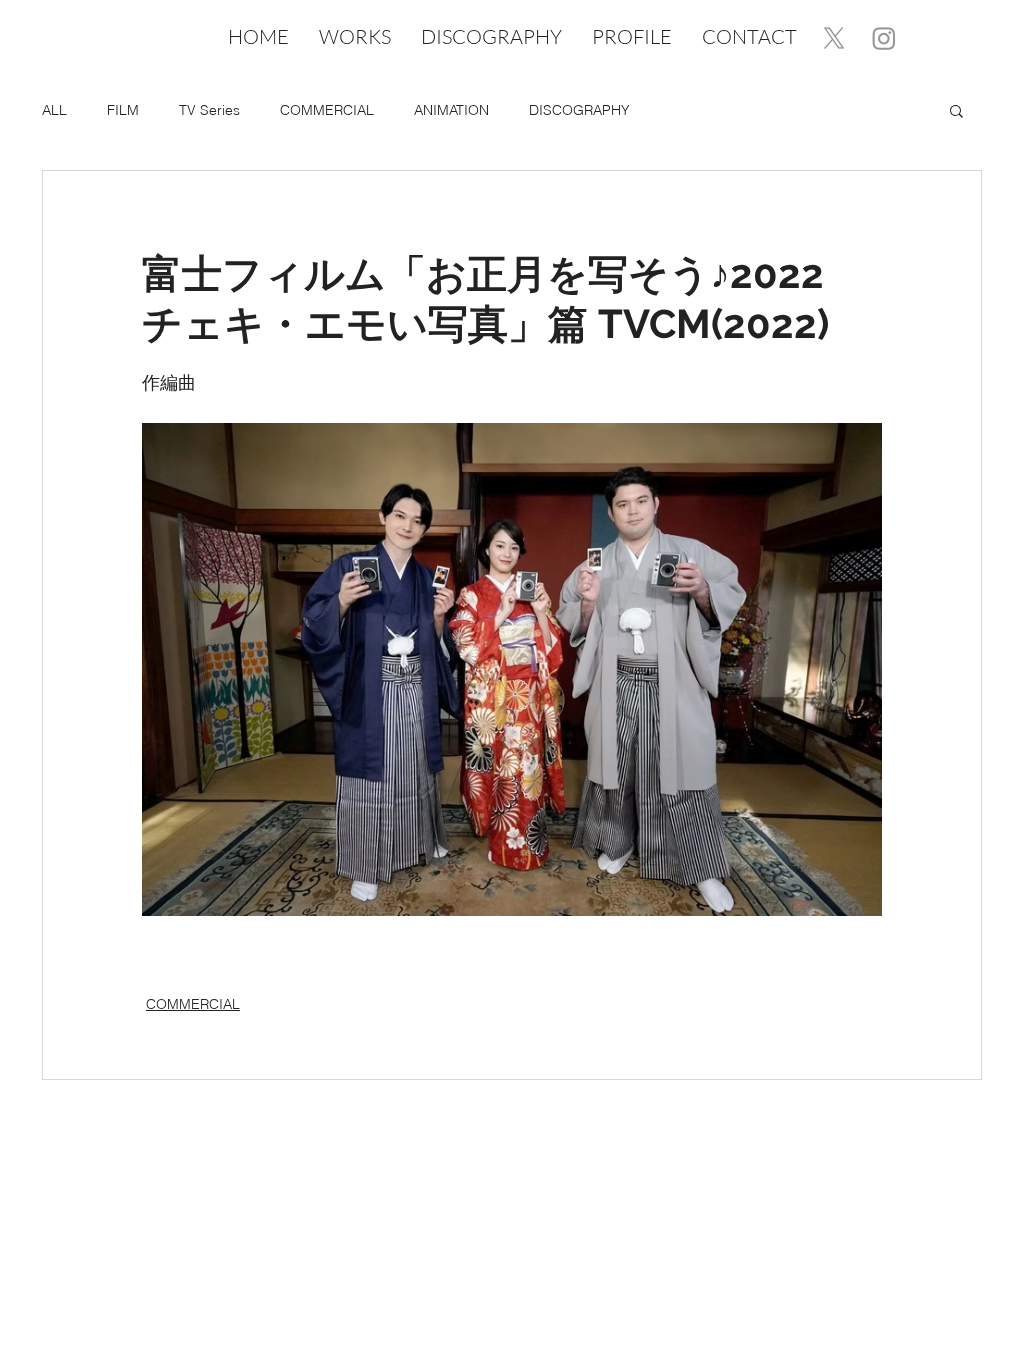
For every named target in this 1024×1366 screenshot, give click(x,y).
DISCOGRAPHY (579, 110)
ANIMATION (451, 110)
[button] (956, 110)
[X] (834, 38)
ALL (54, 110)
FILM (123, 110)
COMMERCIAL (327, 110)
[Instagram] (884, 38)
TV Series (209, 110)
